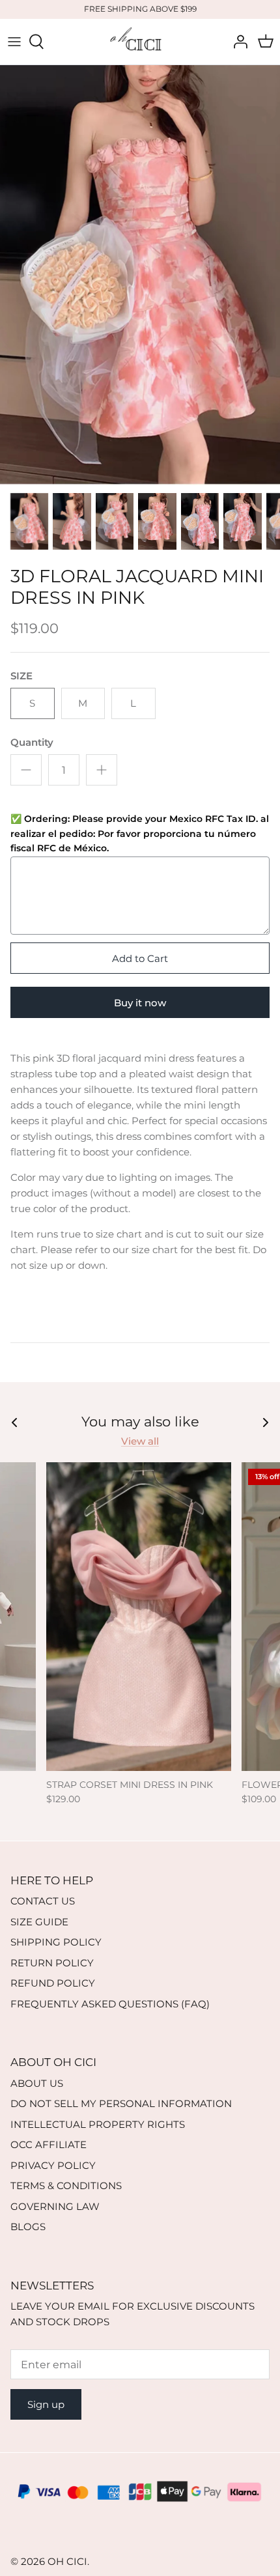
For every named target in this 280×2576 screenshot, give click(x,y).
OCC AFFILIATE (49, 2144)
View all (140, 1441)
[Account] (237, 42)
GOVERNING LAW (55, 2206)
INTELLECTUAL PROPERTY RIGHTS (98, 2124)
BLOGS (28, 2227)
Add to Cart (140, 958)
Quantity (32, 742)
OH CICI (67, 2561)
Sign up (46, 2404)
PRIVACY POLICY (53, 2165)
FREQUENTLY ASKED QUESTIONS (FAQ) (110, 2004)
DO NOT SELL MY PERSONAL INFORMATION (121, 2103)
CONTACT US (43, 1901)
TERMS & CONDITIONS (66, 2186)
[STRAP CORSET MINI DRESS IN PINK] (139, 1616)
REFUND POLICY (53, 1983)
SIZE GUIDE (39, 1922)
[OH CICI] (140, 42)
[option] (140, 275)
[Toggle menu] (14, 42)
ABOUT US (37, 2083)
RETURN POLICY (52, 1963)
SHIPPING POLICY (56, 1942)
